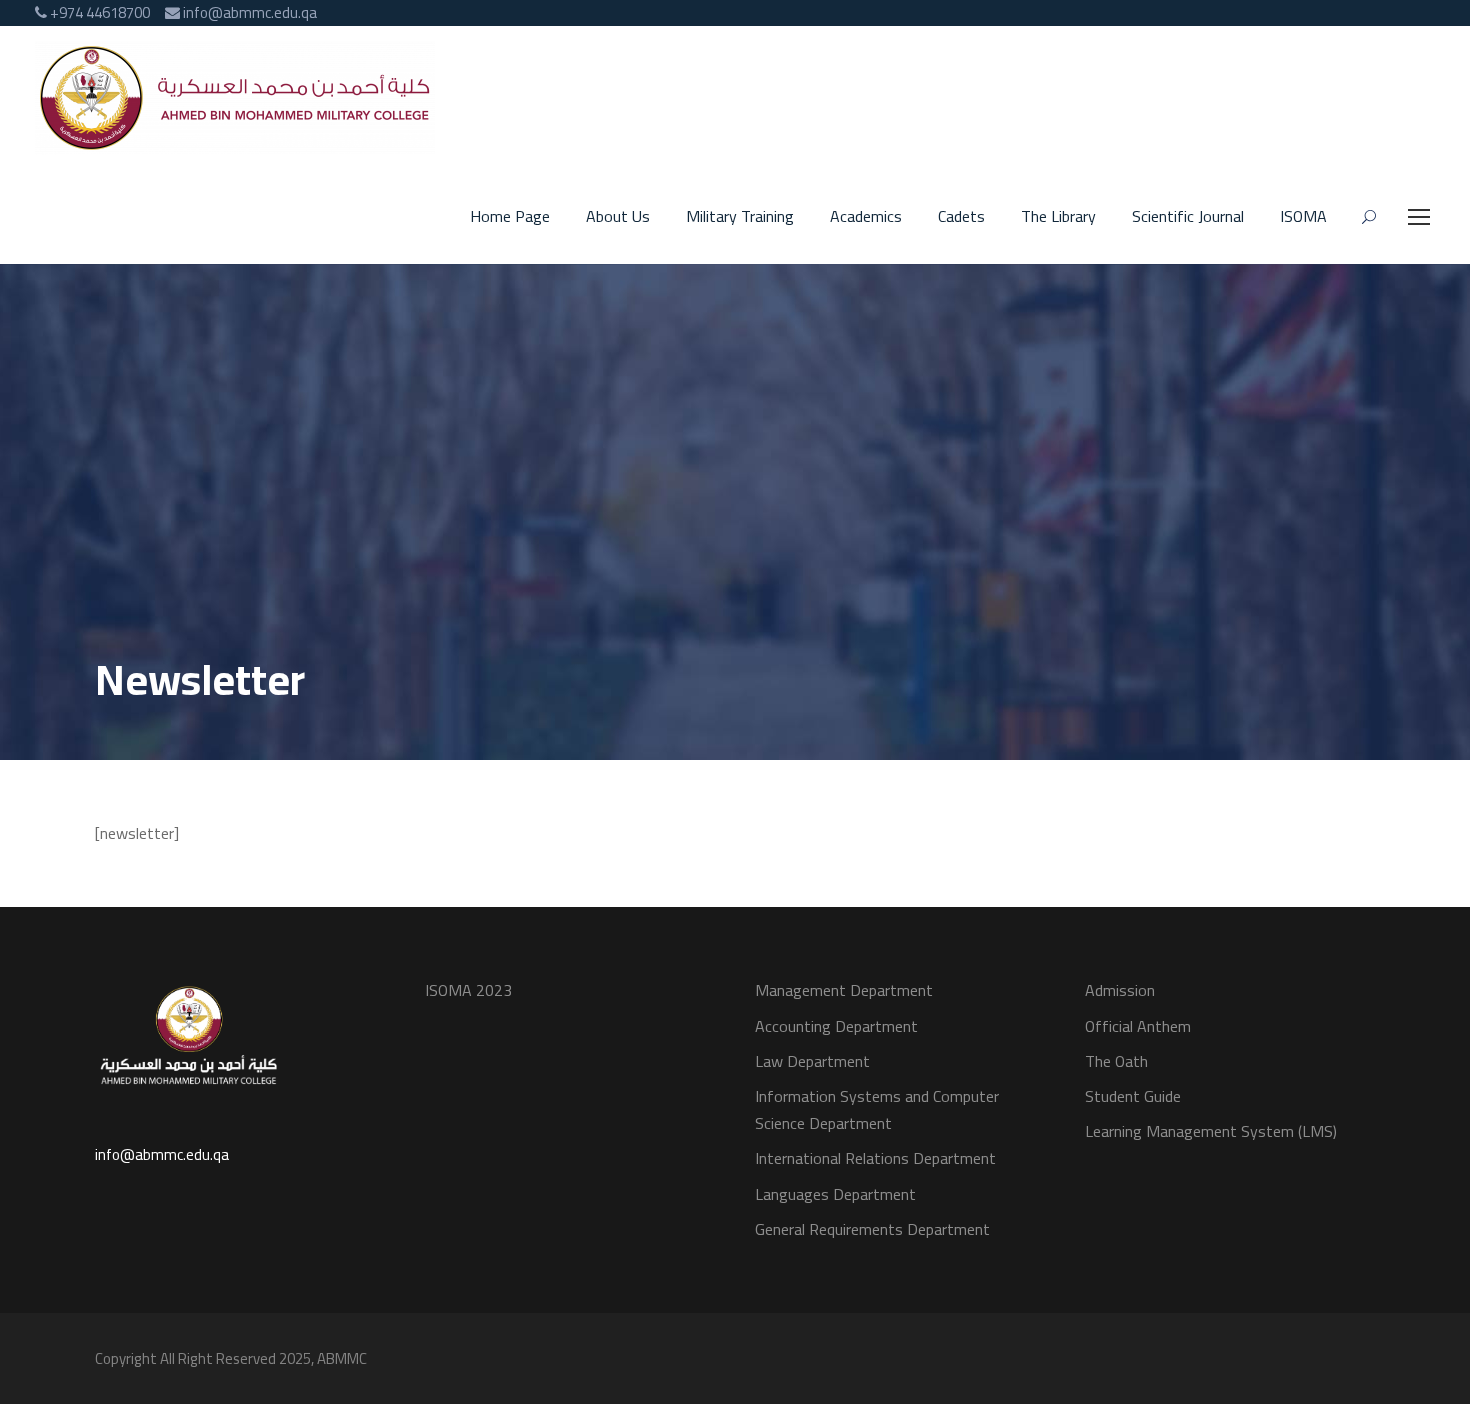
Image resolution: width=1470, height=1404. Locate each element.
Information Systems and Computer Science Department (877, 1109)
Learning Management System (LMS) (1211, 1131)
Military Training (740, 217)
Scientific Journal (1188, 217)
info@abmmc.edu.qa (162, 1154)
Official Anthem (1138, 1026)
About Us (618, 217)
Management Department (844, 990)
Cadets (961, 217)
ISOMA (1303, 217)
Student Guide (1133, 1096)
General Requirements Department (872, 1229)
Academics (866, 217)
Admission (1120, 990)
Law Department (812, 1061)
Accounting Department (836, 1026)
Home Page (510, 217)
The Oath (1116, 1061)
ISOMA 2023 (468, 990)
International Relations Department (875, 1158)
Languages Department (835, 1194)
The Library (1058, 217)
